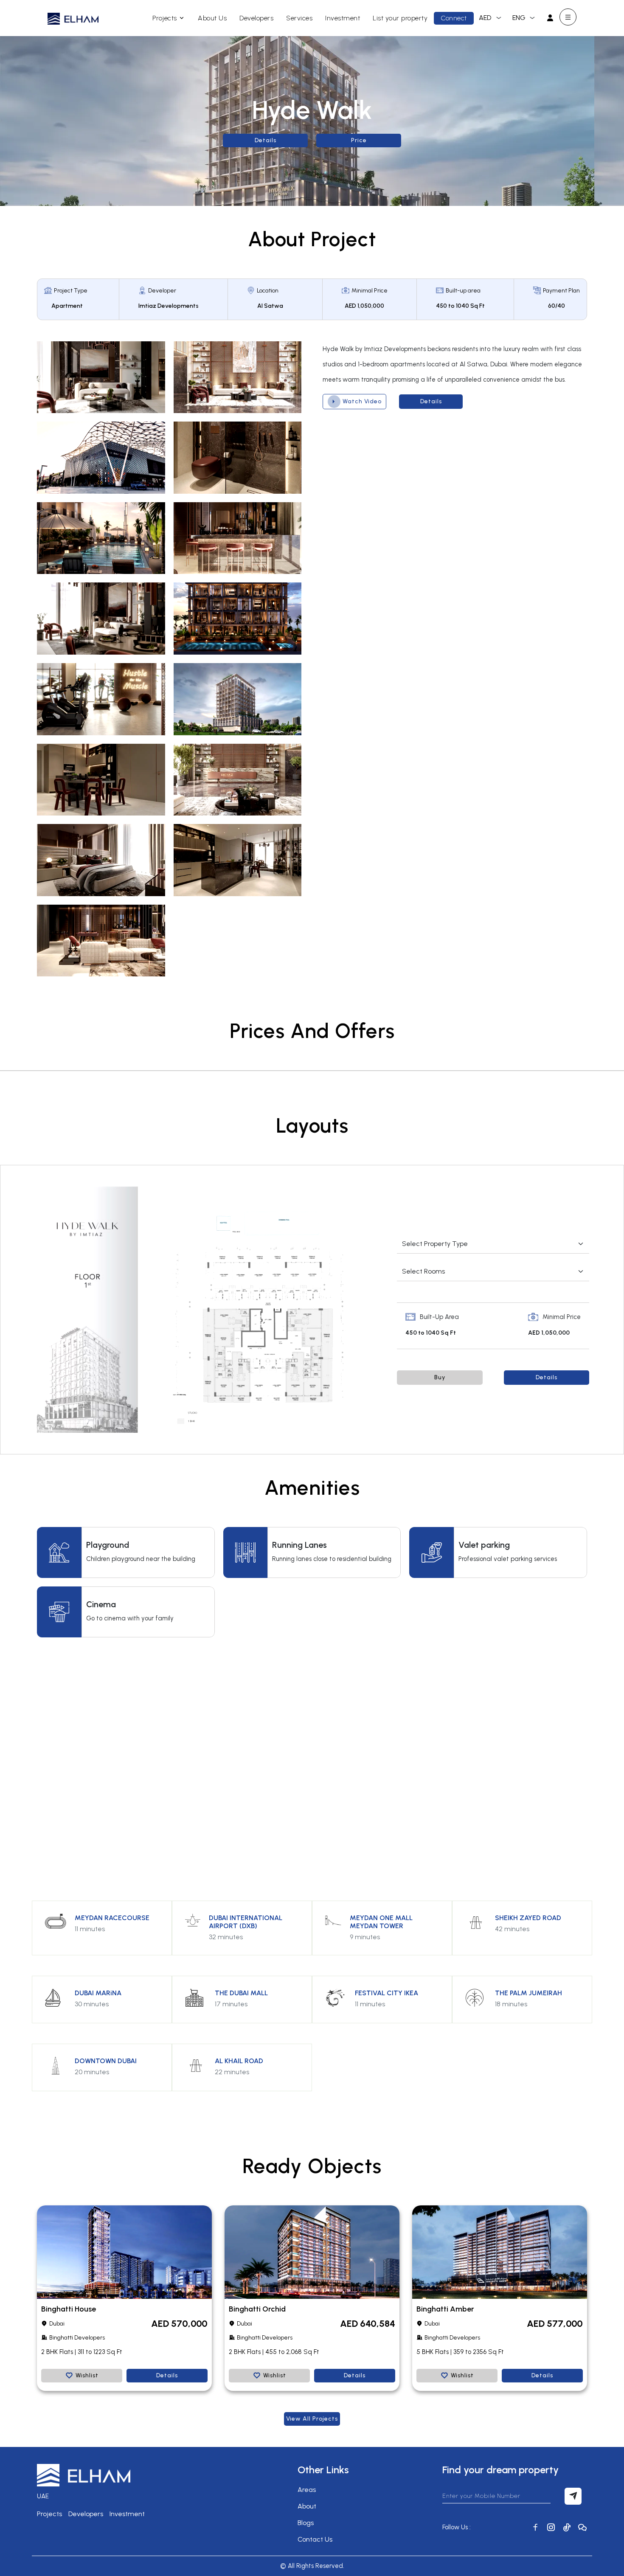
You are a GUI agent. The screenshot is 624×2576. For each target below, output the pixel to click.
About (307, 2506)
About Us (212, 18)
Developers (256, 18)
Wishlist (87, 2375)
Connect (454, 18)
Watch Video (362, 401)
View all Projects (312, 2419)
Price (359, 140)
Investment (343, 18)
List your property (400, 18)
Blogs (306, 2523)
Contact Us (315, 2539)
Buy (440, 1377)
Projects (165, 18)
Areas (307, 2490)
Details (266, 140)
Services (299, 18)
